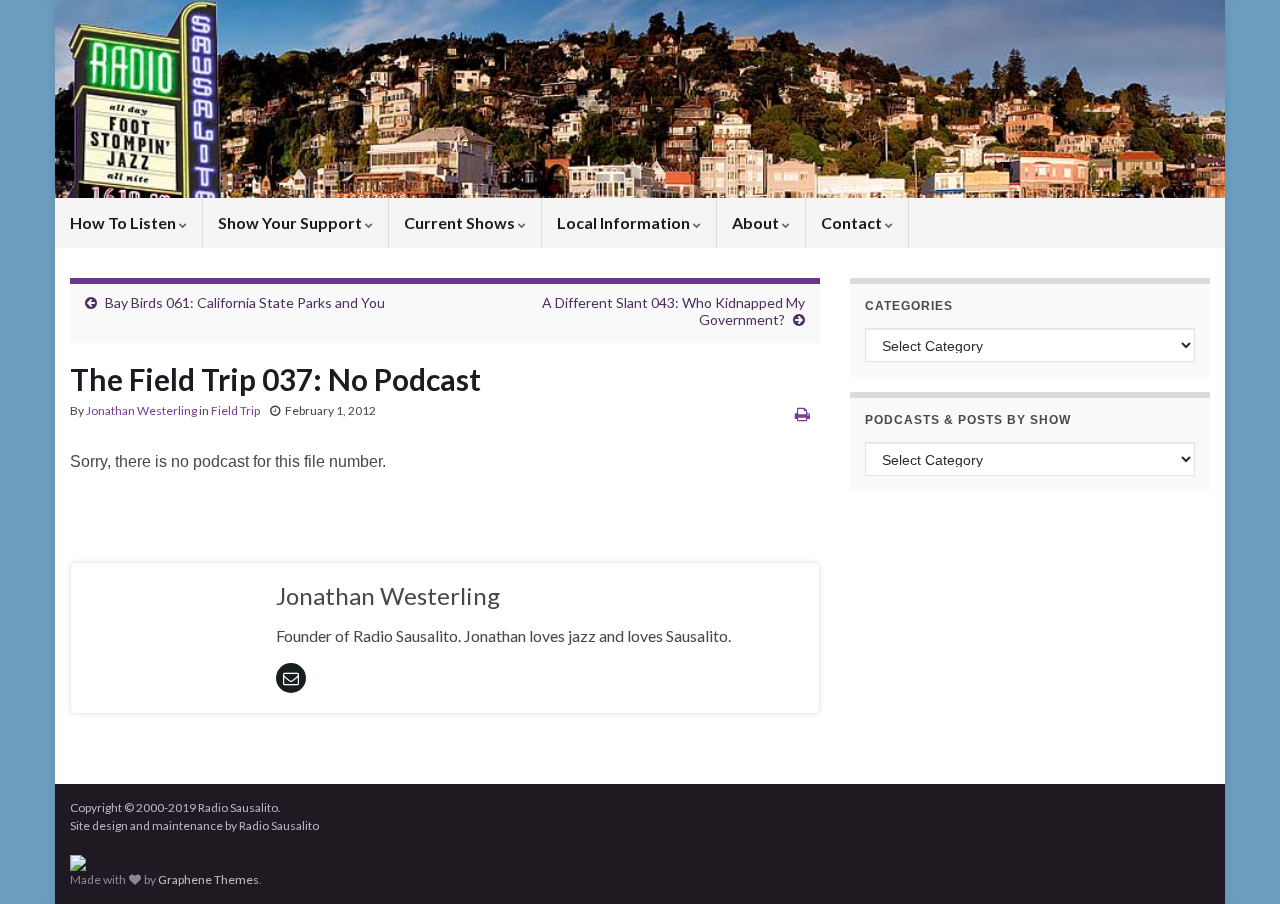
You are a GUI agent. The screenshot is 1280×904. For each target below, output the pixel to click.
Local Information (625, 222)
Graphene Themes (208, 879)
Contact (853, 222)
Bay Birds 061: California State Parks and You (245, 302)
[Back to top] (1235, 859)
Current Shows (461, 222)
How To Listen (124, 222)
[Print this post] (802, 413)
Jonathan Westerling (141, 410)
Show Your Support (291, 222)
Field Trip (235, 410)
